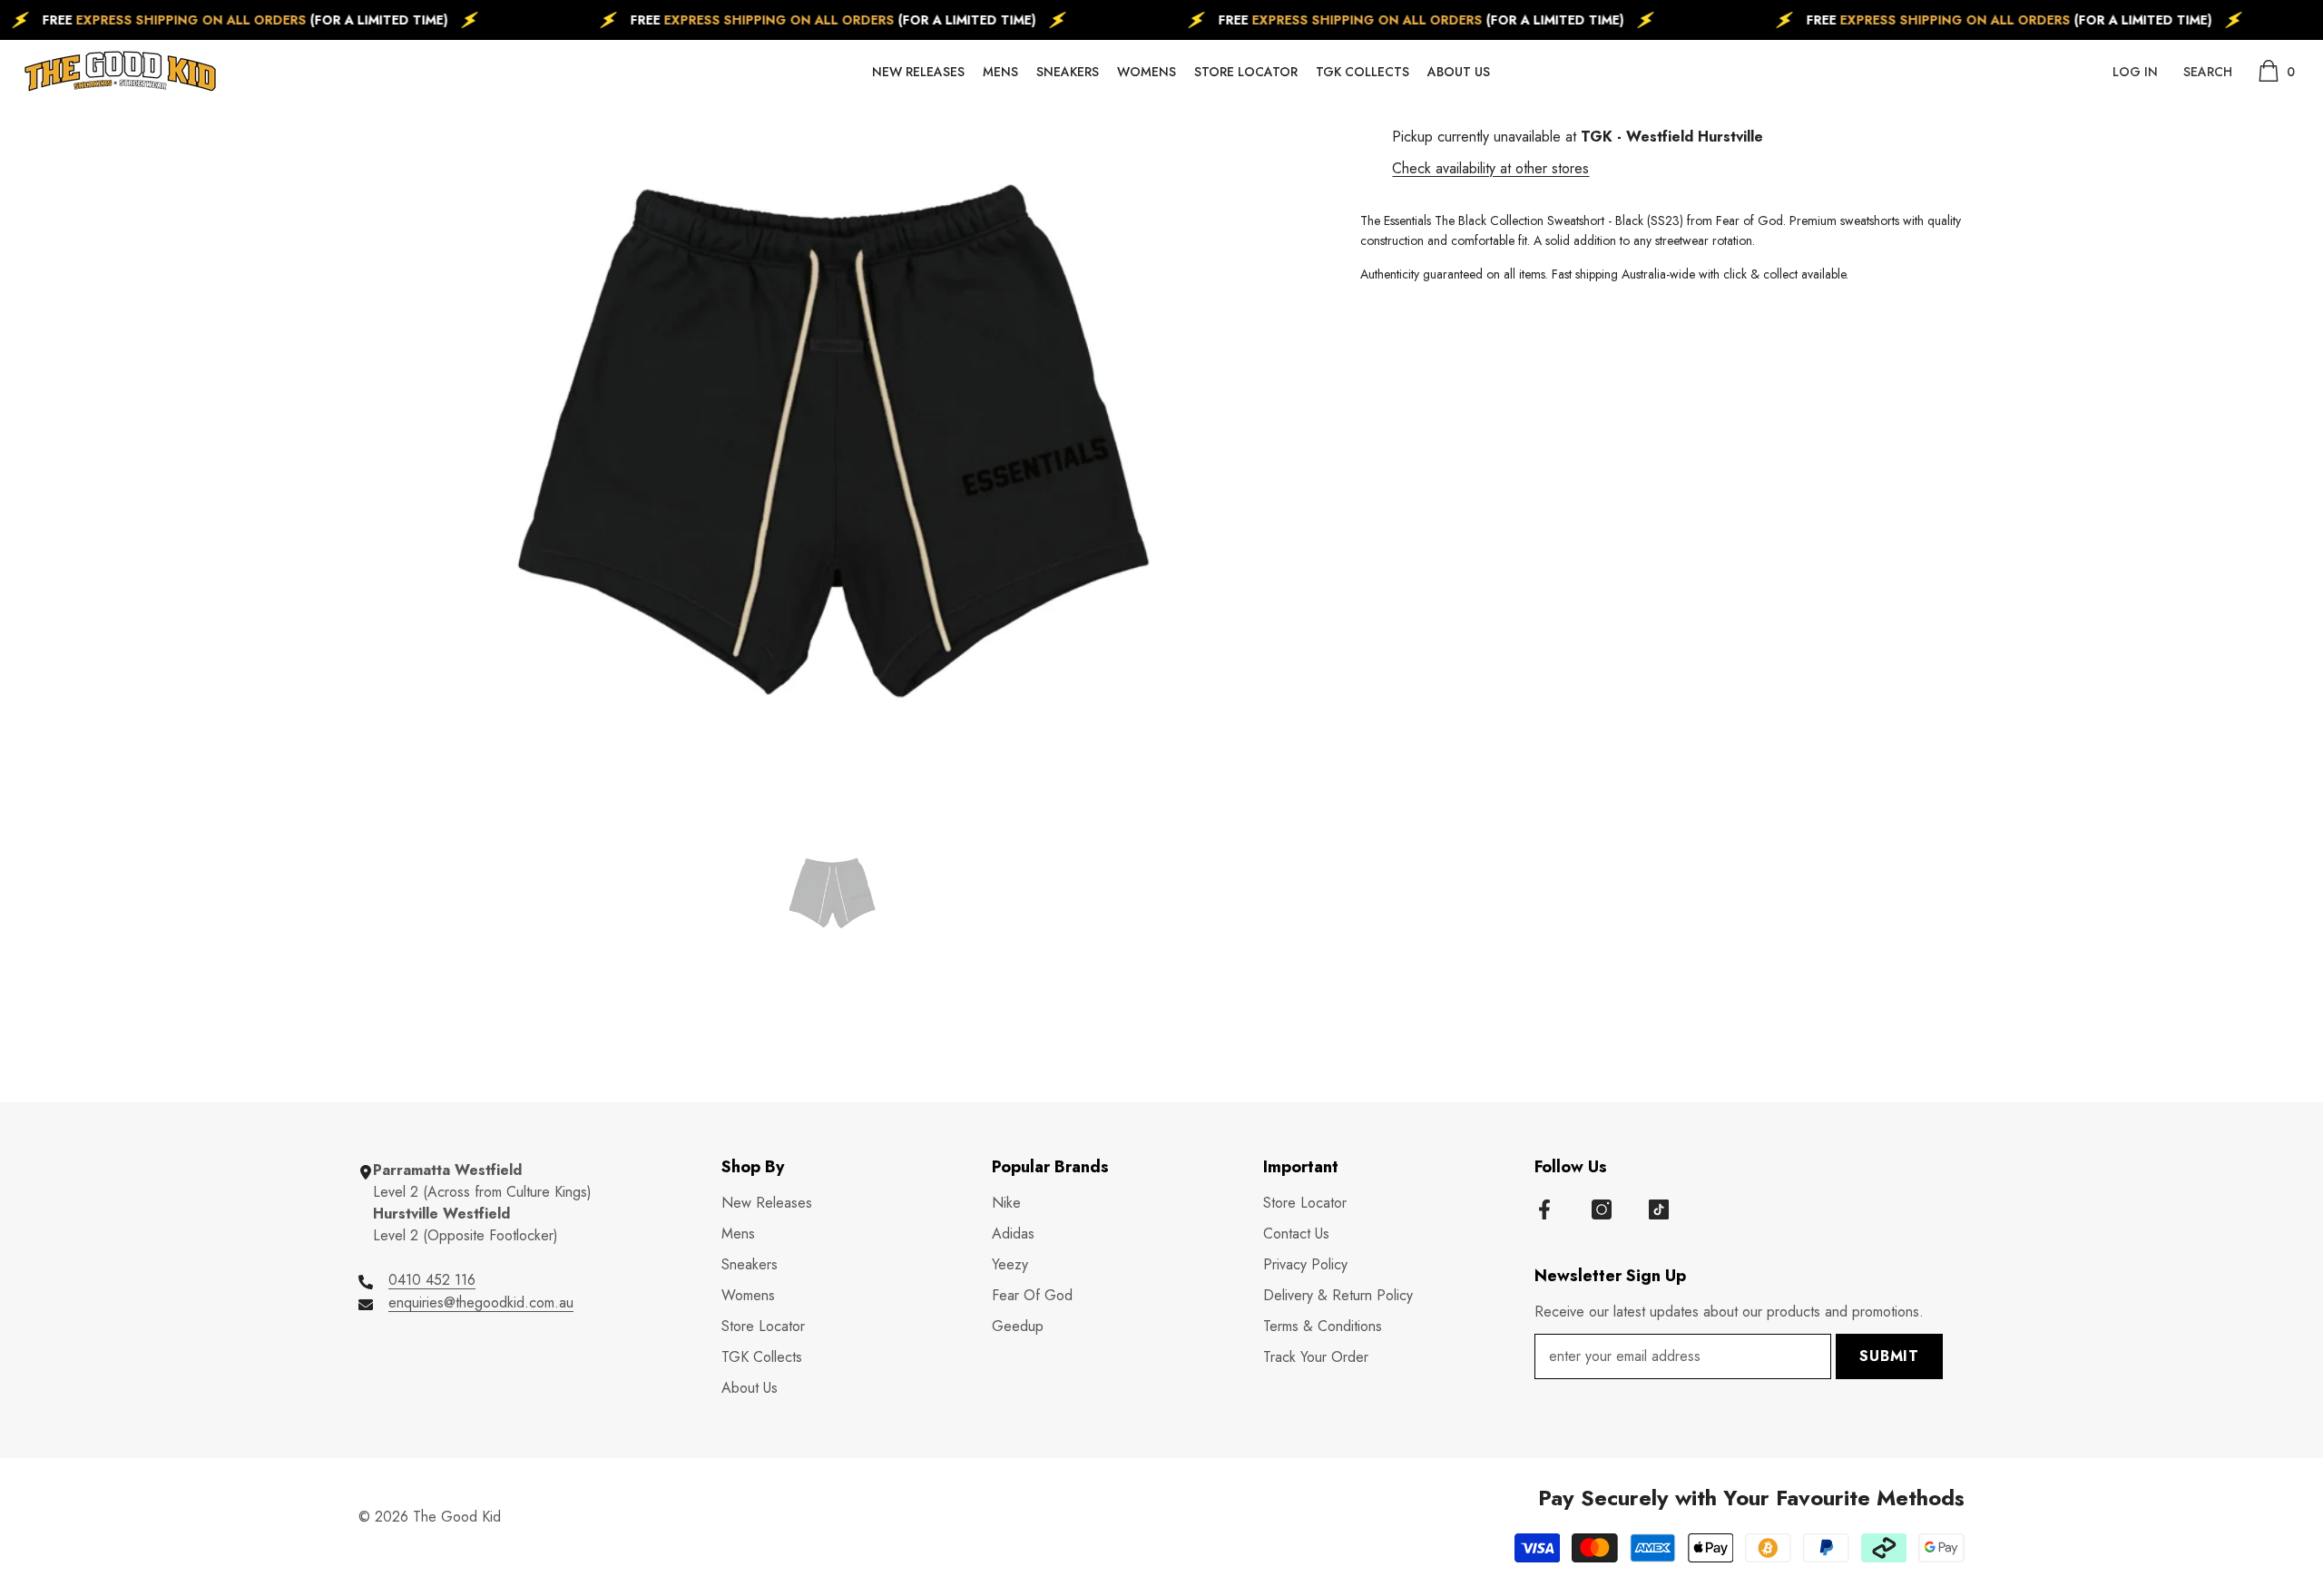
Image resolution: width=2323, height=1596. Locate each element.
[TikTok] (1659, 1209)
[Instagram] (1602, 1209)
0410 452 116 (432, 1280)
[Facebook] (1544, 1209)
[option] (833, 441)
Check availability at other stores (1490, 168)
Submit (1889, 1356)
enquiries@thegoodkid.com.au (481, 1302)
